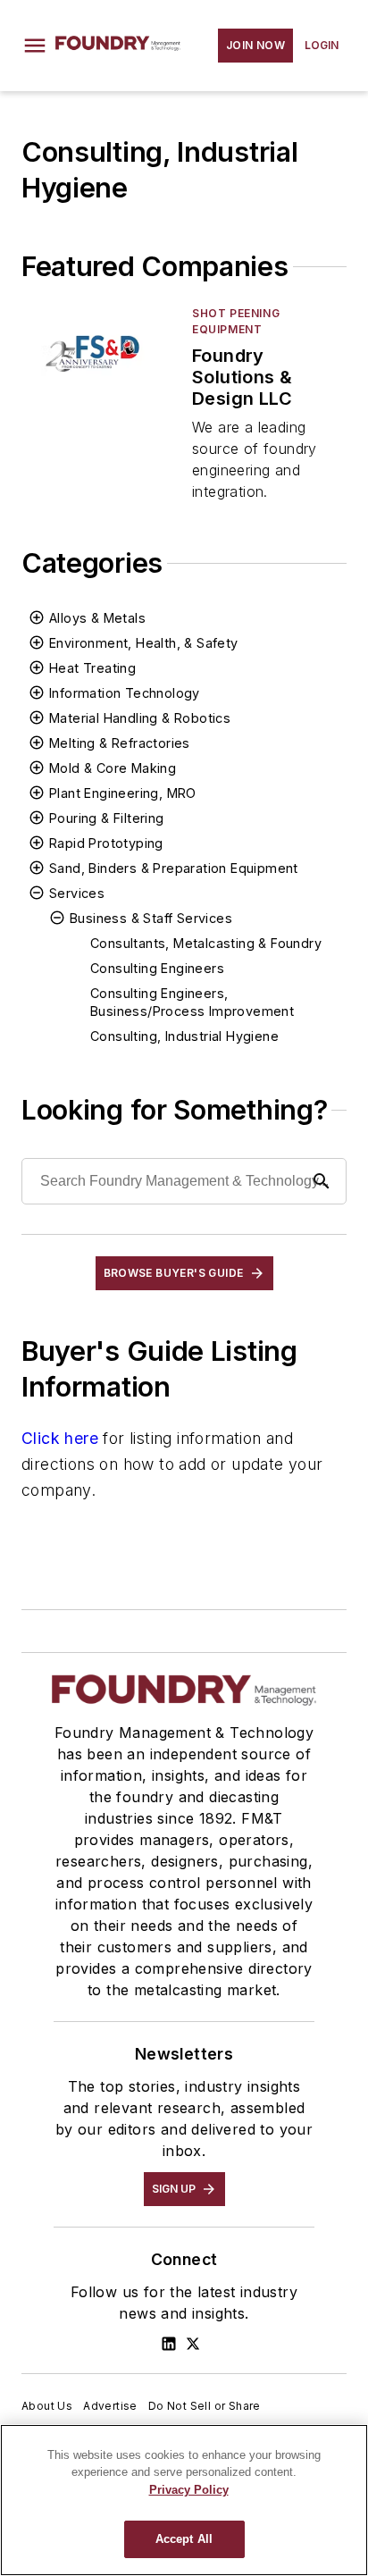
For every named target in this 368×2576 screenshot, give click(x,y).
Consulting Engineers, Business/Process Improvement (192, 1002)
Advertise (110, 2406)
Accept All (184, 2539)
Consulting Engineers (157, 968)
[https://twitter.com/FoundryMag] (193, 2344)
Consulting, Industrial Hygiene (184, 1036)
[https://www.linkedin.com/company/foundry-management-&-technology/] (169, 2344)
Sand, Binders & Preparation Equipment (174, 868)
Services (77, 893)
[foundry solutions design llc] (100, 349)
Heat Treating (92, 668)
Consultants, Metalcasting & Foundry (206, 943)
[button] (35, 46)
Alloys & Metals (97, 618)
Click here (60, 1438)
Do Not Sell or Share (205, 2406)
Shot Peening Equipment (236, 321)
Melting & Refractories (120, 743)
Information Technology (125, 693)
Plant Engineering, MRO (123, 793)
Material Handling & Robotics (140, 718)
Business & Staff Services (151, 918)
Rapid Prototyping (106, 843)
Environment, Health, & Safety (144, 643)
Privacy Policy (189, 2490)
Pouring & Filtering (107, 818)
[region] (184, 2500)
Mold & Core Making (113, 768)
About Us (47, 2406)
